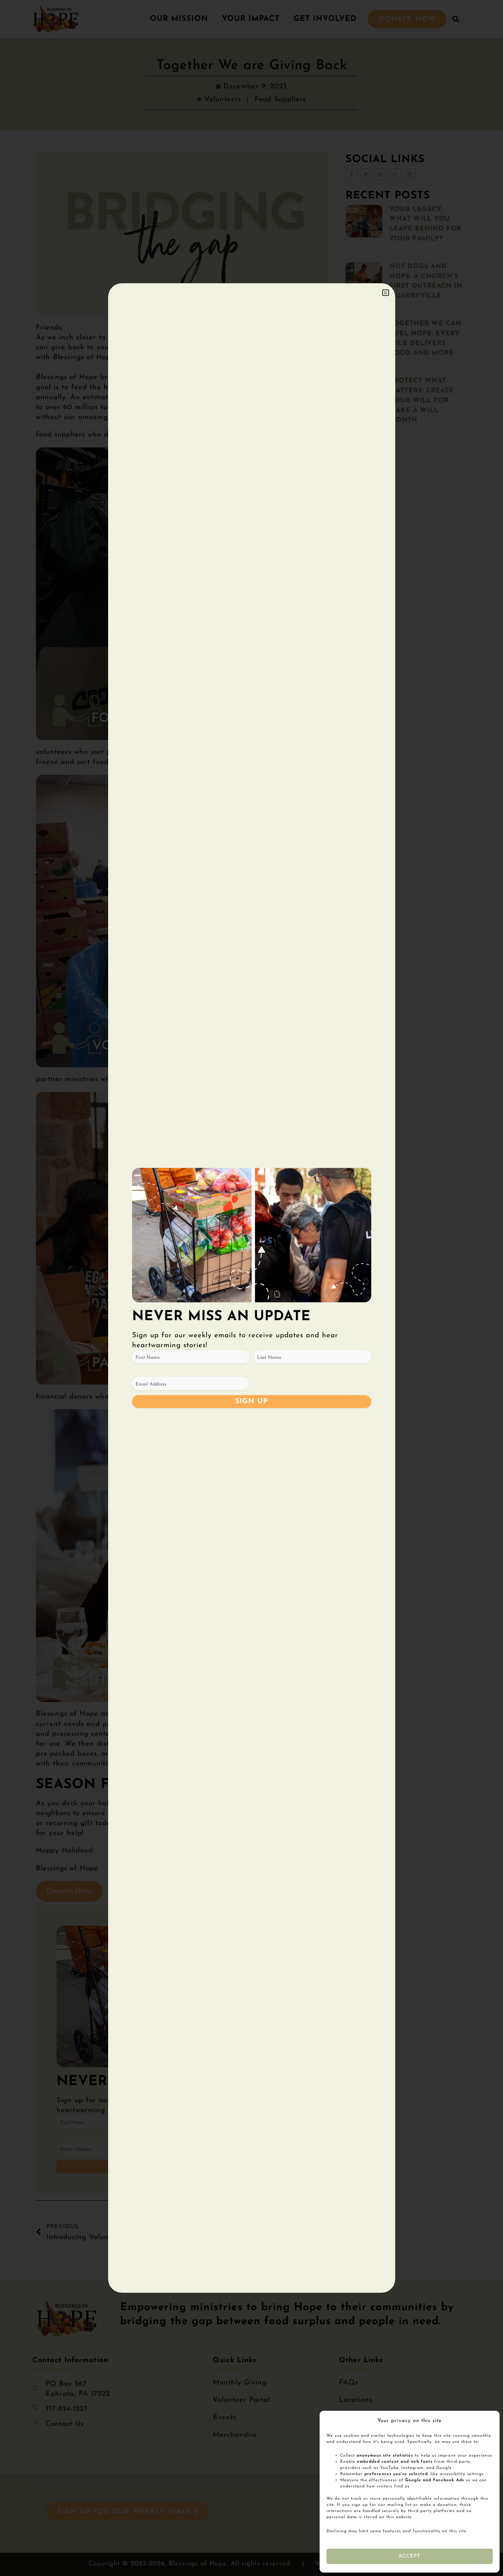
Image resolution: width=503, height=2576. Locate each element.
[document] (251, 1288)
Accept (410, 2556)
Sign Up (252, 1401)
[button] (386, 293)
